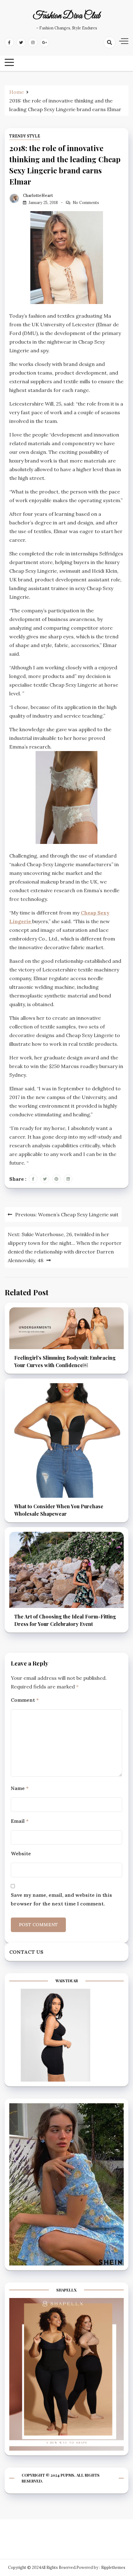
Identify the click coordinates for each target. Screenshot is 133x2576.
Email (20, 1821)
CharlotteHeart (38, 195)
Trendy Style (25, 136)
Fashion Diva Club (67, 16)
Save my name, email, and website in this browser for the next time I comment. (61, 1899)
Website (21, 1853)
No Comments (86, 203)
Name (20, 1788)
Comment (25, 1700)
